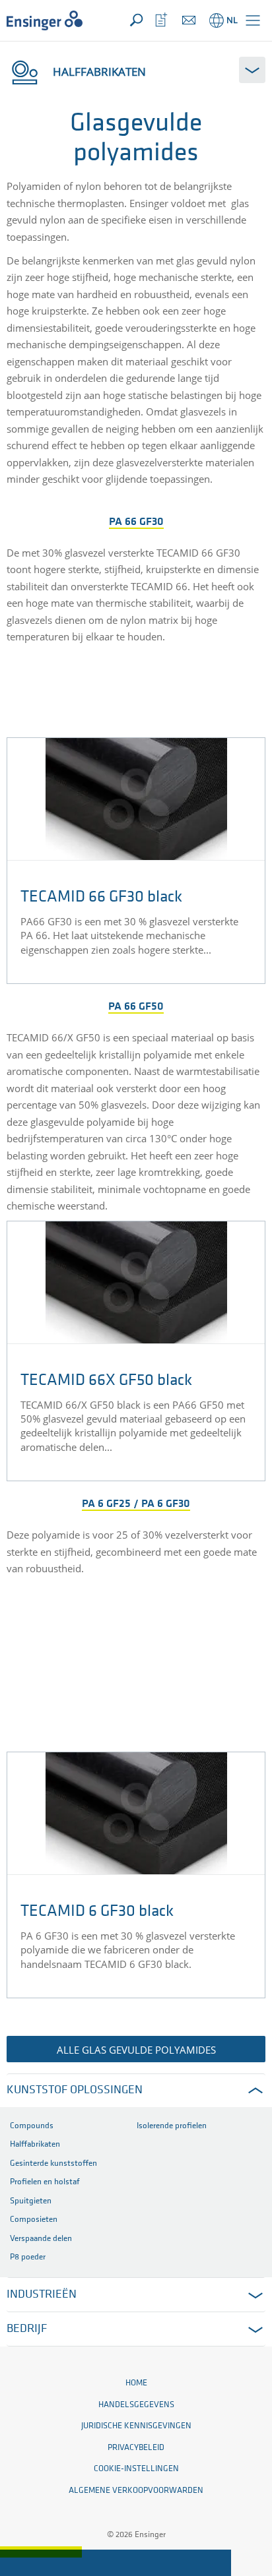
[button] (253, 20)
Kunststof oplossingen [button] (75, 2091)
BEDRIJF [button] (27, 2329)
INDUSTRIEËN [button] (42, 2295)
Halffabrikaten (99, 72)
